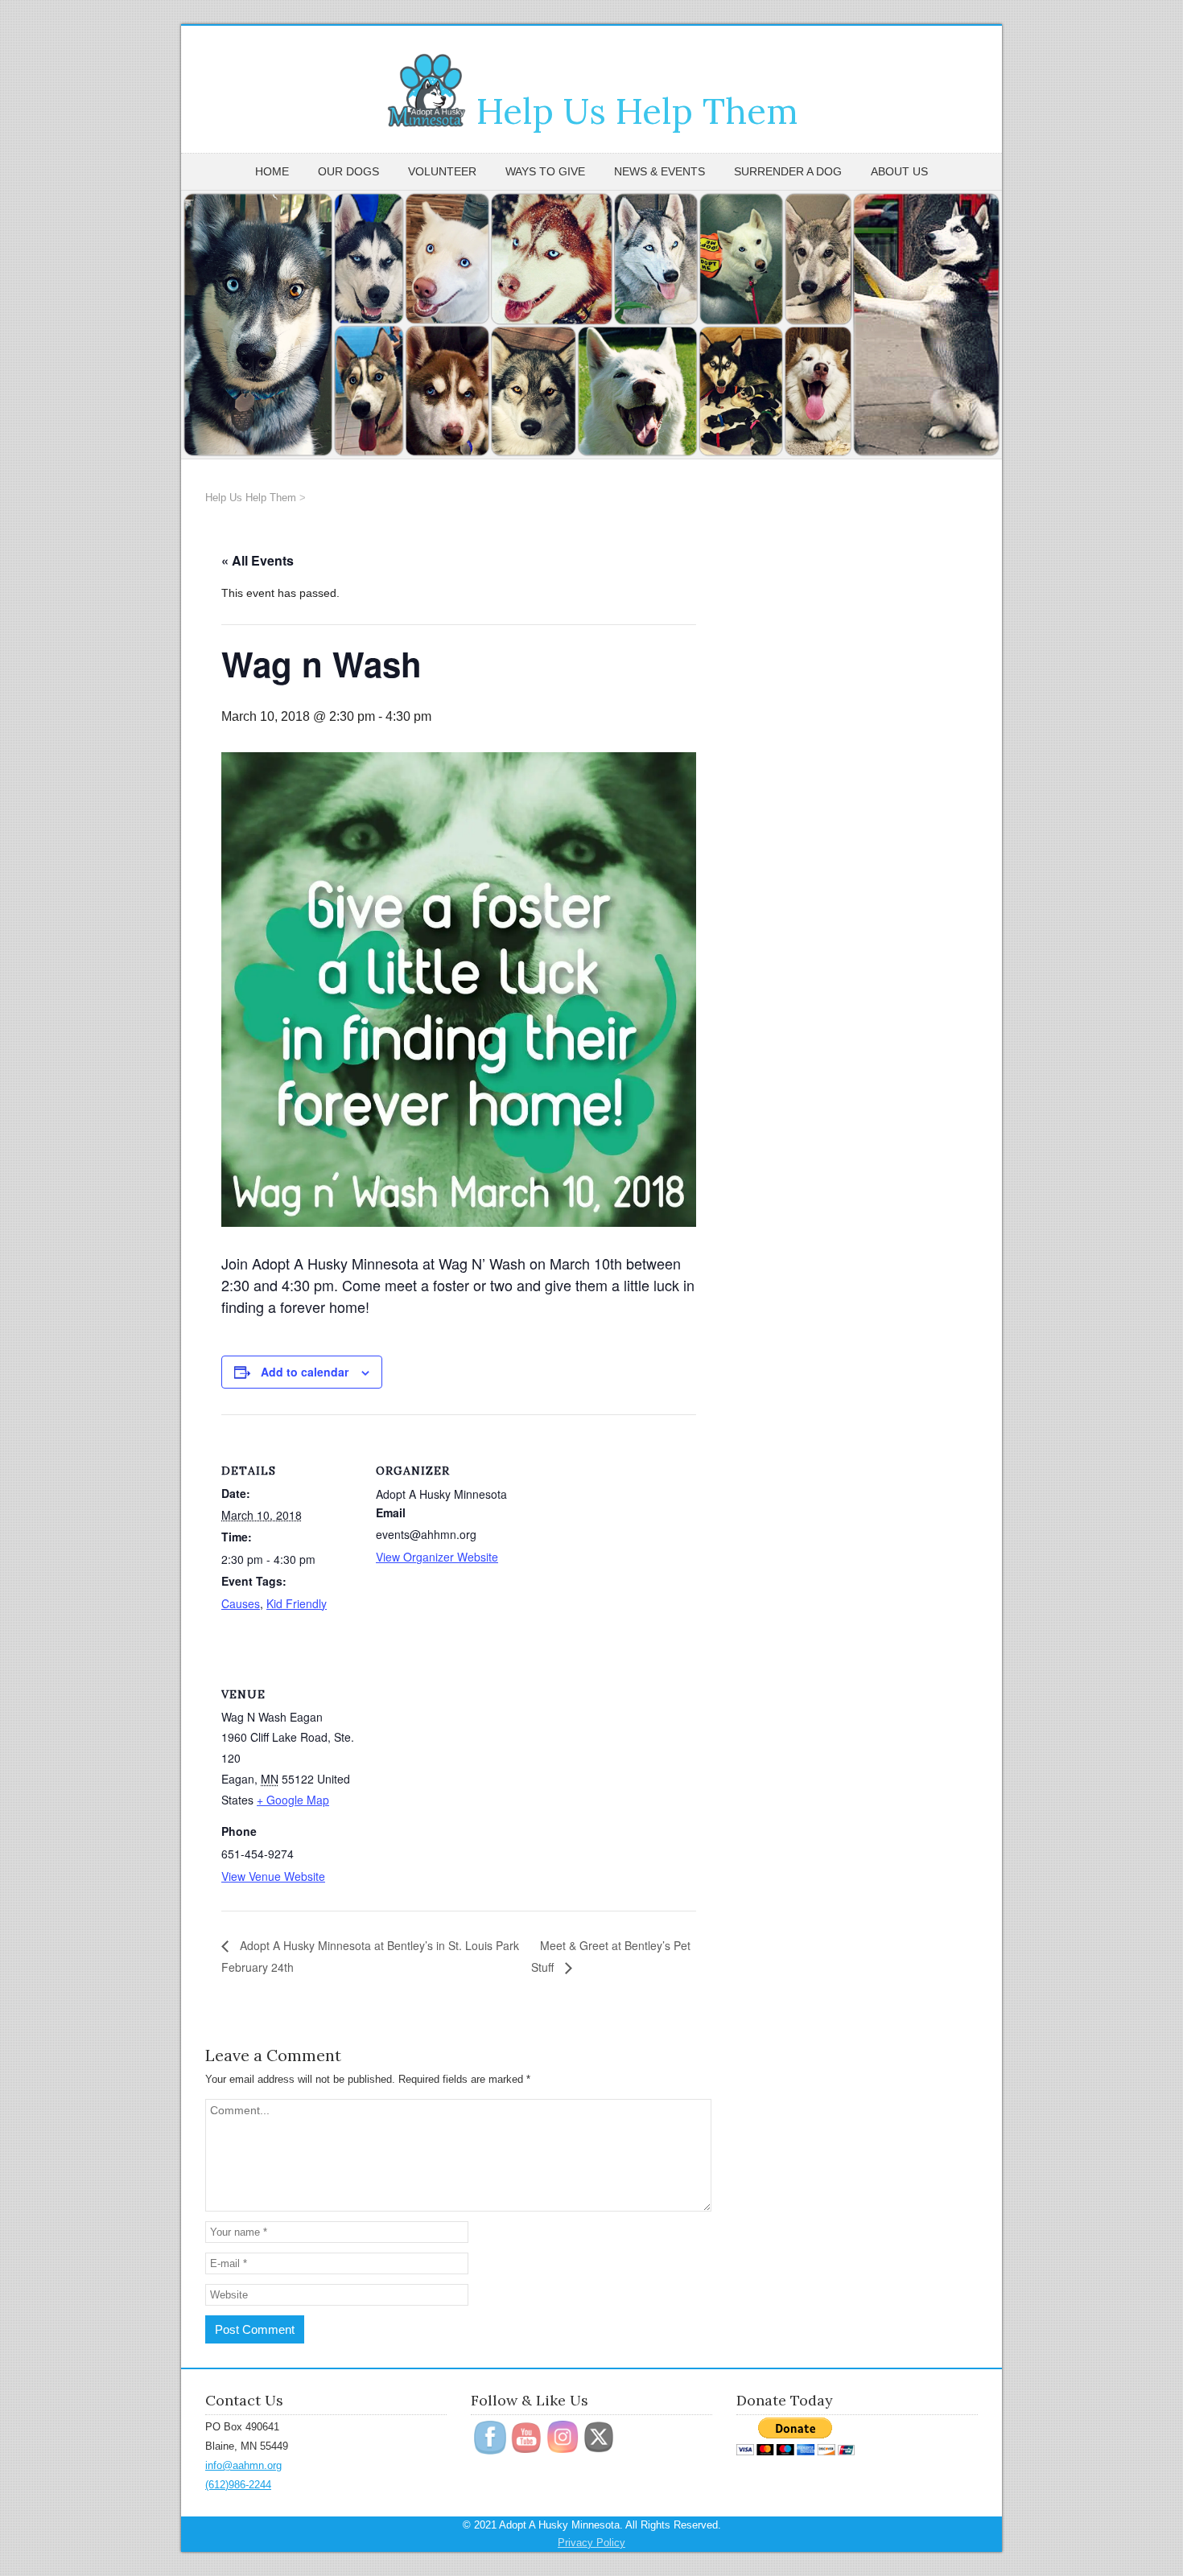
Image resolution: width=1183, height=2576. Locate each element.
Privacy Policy (591, 2543)
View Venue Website (273, 1876)
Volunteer (442, 171)
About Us (899, 171)
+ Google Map (293, 1800)
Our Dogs (348, 171)
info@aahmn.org (243, 2465)
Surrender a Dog (788, 171)
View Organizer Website (437, 1557)
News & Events (660, 171)
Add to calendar (305, 1372)
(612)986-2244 (238, 2485)
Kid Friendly (297, 1603)
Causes (241, 1603)
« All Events (258, 560)
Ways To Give (545, 171)
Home (272, 171)
